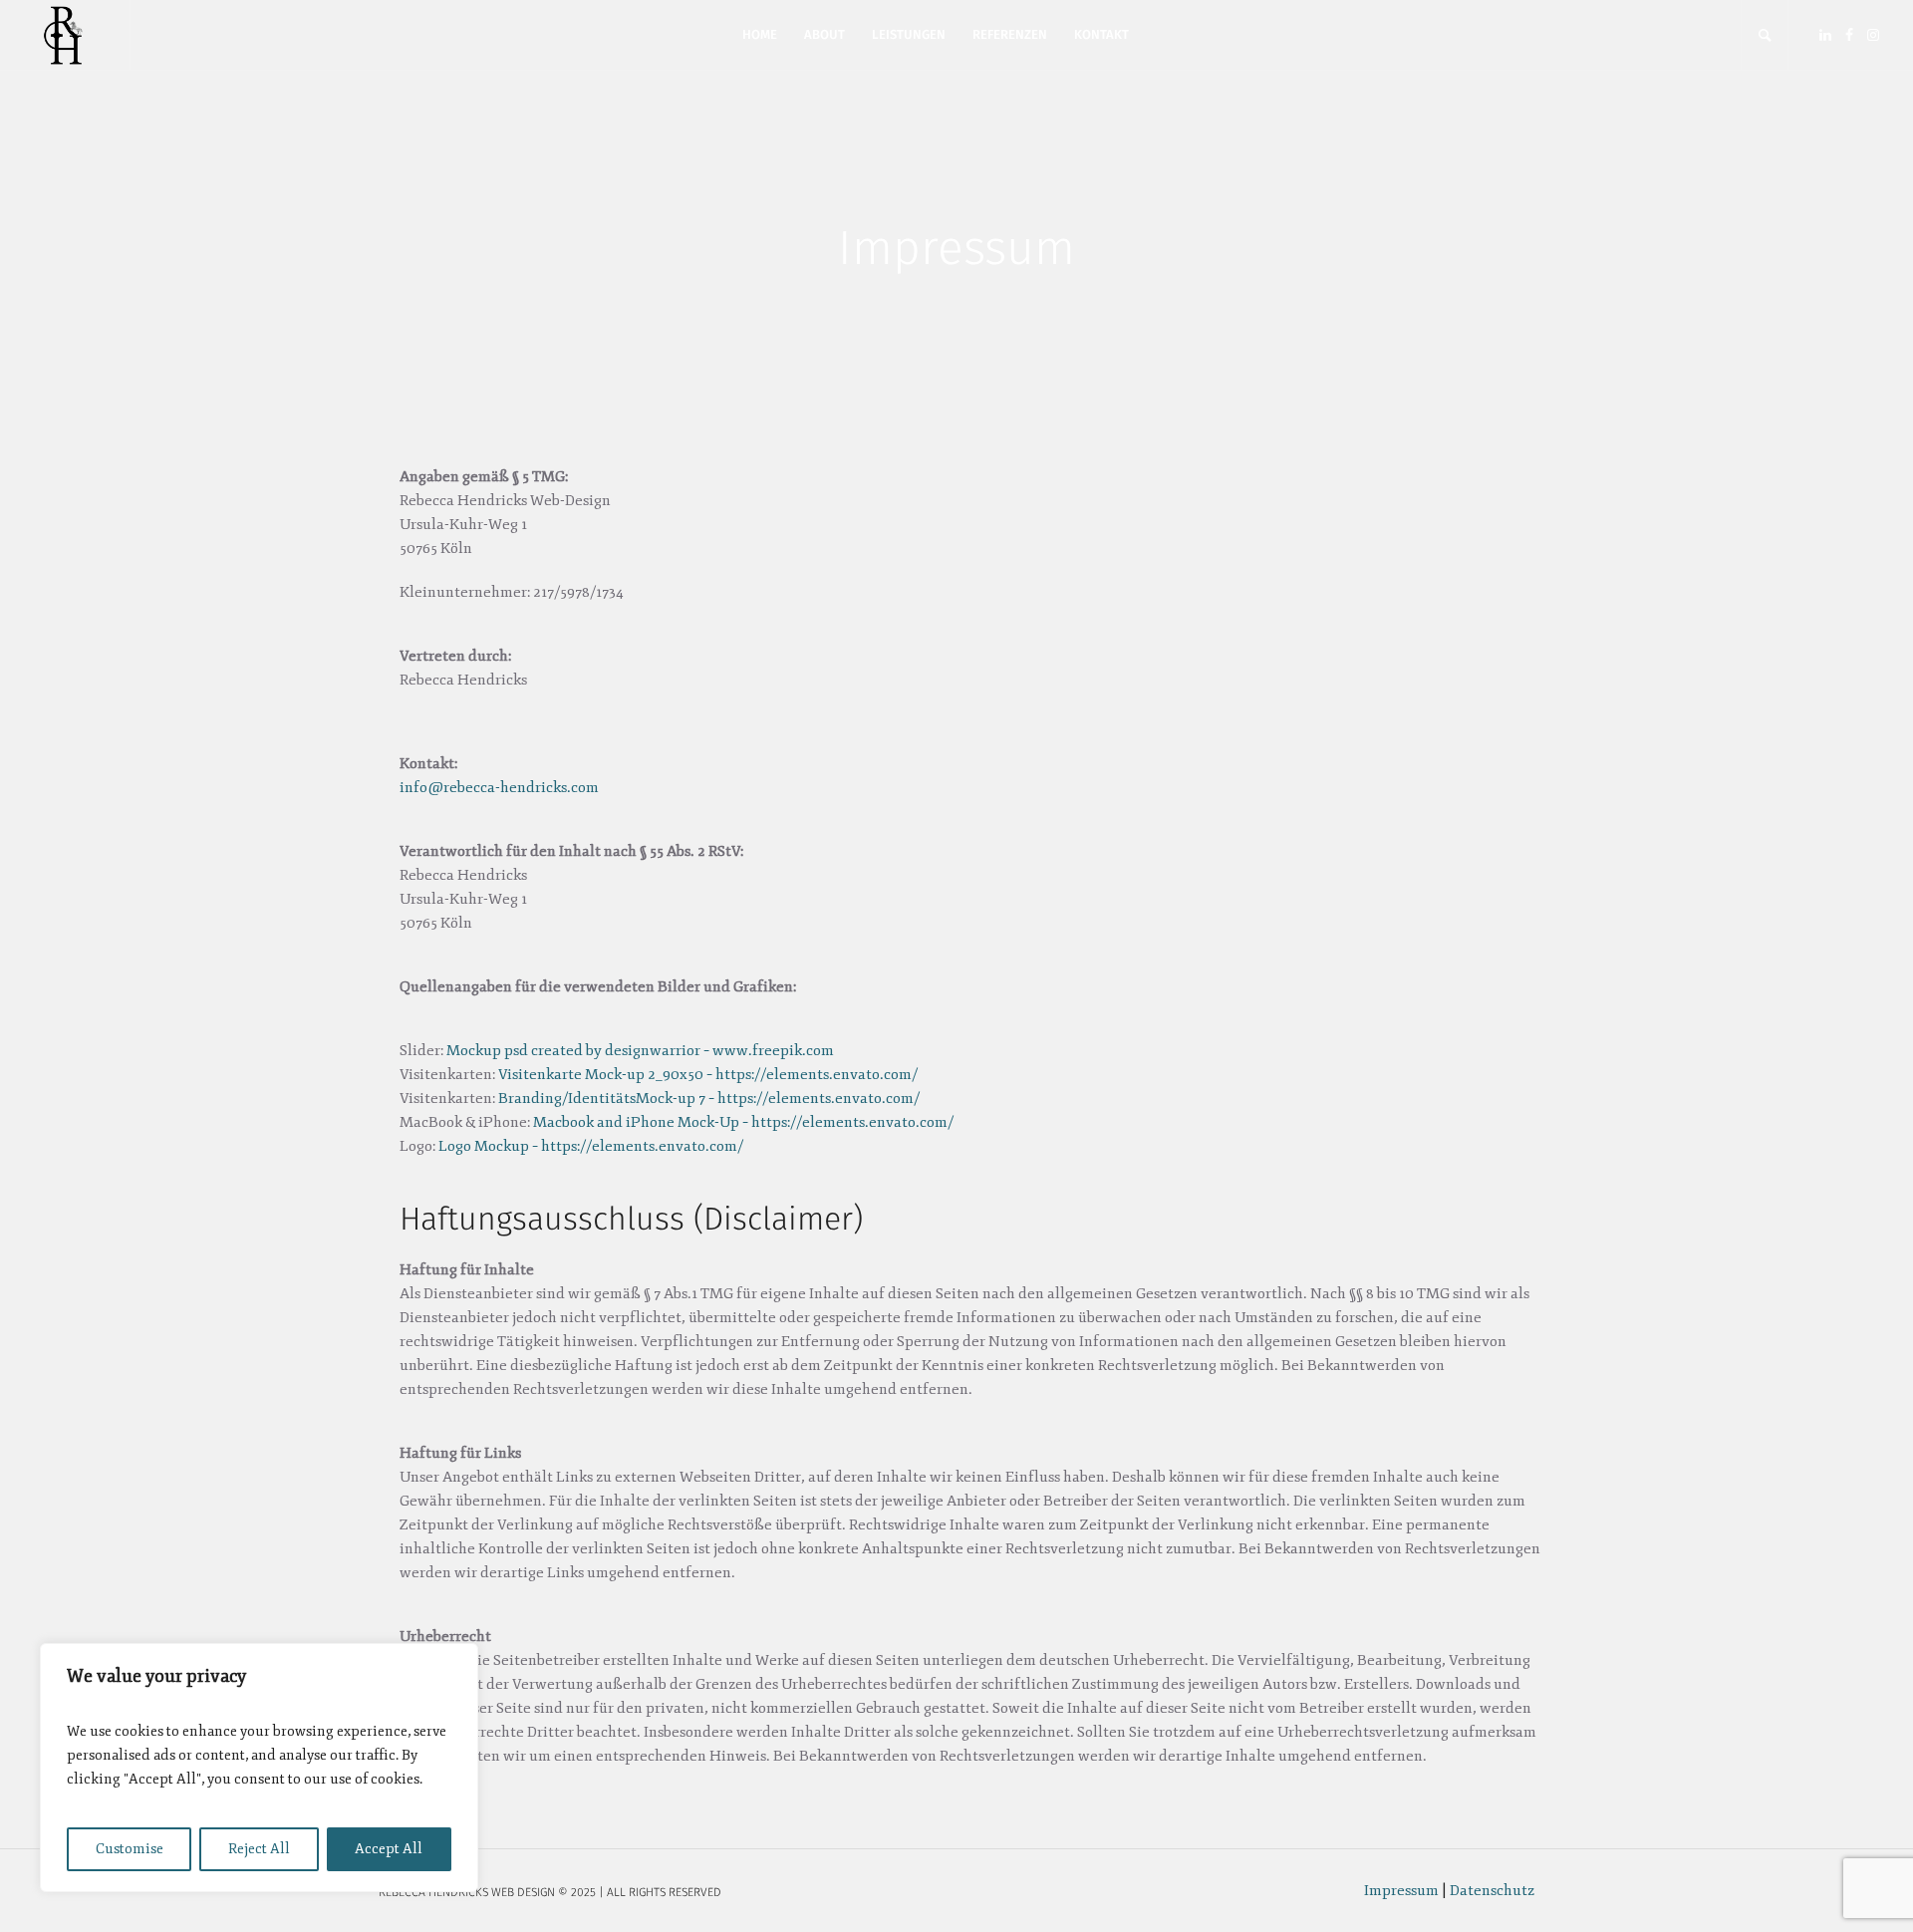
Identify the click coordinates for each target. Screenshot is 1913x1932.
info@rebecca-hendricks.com (499, 788)
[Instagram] (1873, 35)
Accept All (389, 1849)
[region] (259, 1768)
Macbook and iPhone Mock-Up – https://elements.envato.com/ (743, 1122)
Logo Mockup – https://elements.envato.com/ (591, 1146)
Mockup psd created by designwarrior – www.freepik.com (640, 1051)
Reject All (259, 1849)
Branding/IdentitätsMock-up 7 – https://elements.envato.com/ (709, 1099)
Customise (130, 1849)
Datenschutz (1492, 1891)
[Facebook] (1849, 35)
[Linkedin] (1825, 35)
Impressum (1401, 1891)
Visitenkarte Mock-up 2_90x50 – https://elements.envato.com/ (708, 1075)
